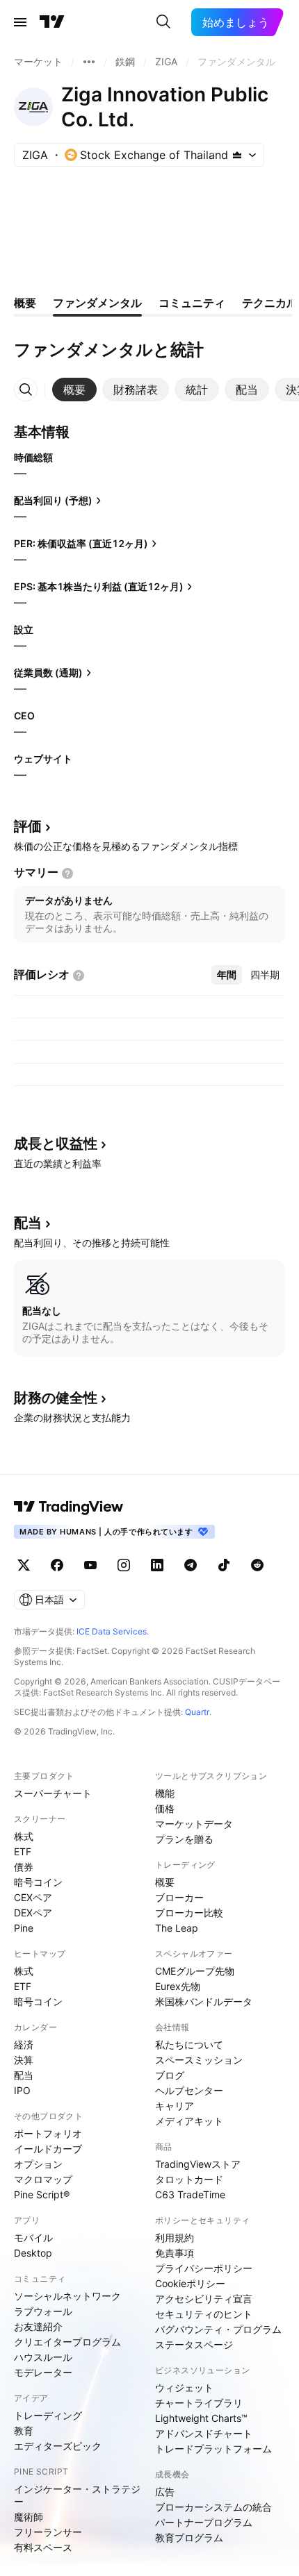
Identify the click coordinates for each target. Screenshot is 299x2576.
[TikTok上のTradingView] (224, 1565)
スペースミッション (199, 2060)
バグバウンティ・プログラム (218, 2329)
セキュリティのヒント (204, 2314)
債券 (24, 1867)
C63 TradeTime (190, 2194)
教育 (24, 2431)
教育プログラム (189, 2537)
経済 (24, 2044)
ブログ (170, 2075)
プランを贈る (184, 1839)
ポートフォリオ (48, 2133)
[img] (237, 155)
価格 (165, 1808)
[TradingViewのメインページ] (52, 22)
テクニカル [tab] (270, 303)
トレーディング (48, 2415)
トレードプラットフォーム (213, 2449)
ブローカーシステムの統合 (213, 2507)
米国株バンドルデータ (204, 2001)
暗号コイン (38, 1882)
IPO (22, 2090)
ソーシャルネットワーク (67, 2296)
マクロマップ (43, 2179)
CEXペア (33, 1897)
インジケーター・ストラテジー (77, 2495)
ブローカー (179, 1897)
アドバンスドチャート (204, 2433)
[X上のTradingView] (24, 1565)
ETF (23, 1851)
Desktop (33, 2253)
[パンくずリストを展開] (89, 62)
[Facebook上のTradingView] (57, 1565)
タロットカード (189, 2179)
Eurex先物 (178, 1986)
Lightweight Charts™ (201, 2418)
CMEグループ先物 (195, 1971)
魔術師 (29, 2517)
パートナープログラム (204, 2522)
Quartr (197, 1712)
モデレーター (43, 2372)
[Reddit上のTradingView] (257, 1565)
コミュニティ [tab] (192, 303)
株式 (24, 1836)
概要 (165, 1882)
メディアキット (189, 2121)
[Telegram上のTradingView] (191, 1565)
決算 (24, 2060)
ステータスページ (194, 2344)
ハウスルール (43, 2357)
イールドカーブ (48, 2149)
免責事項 (175, 2253)
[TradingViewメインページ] (69, 1507)
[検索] (163, 22)
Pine (24, 1928)
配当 (24, 2075)
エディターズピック (58, 2446)
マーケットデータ (194, 1824)
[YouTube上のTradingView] (90, 1565)
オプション (38, 2164)
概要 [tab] (25, 303)
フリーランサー (48, 2532)
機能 (165, 1793)
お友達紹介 (38, 2326)
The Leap (177, 1928)
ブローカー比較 (189, 1913)
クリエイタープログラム (67, 2342)
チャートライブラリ (199, 2403)
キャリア (175, 2106)
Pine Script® (42, 2194)
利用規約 (175, 2238)
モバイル (33, 2238)
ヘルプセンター (189, 2090)
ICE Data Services (112, 1631)
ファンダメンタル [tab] (97, 303)
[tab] (74, 390)
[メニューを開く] (20, 22)
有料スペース (43, 2547)
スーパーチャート (53, 1793)
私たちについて (189, 2044)
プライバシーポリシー (204, 2268)
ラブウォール (43, 2311)
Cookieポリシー (190, 2283)
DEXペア (33, 1913)
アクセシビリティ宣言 (204, 2299)
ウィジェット (184, 2387)
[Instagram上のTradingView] (124, 1565)
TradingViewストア (198, 2164)
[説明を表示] (67, 873)
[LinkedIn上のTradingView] (157, 1565)
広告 (165, 2492)
